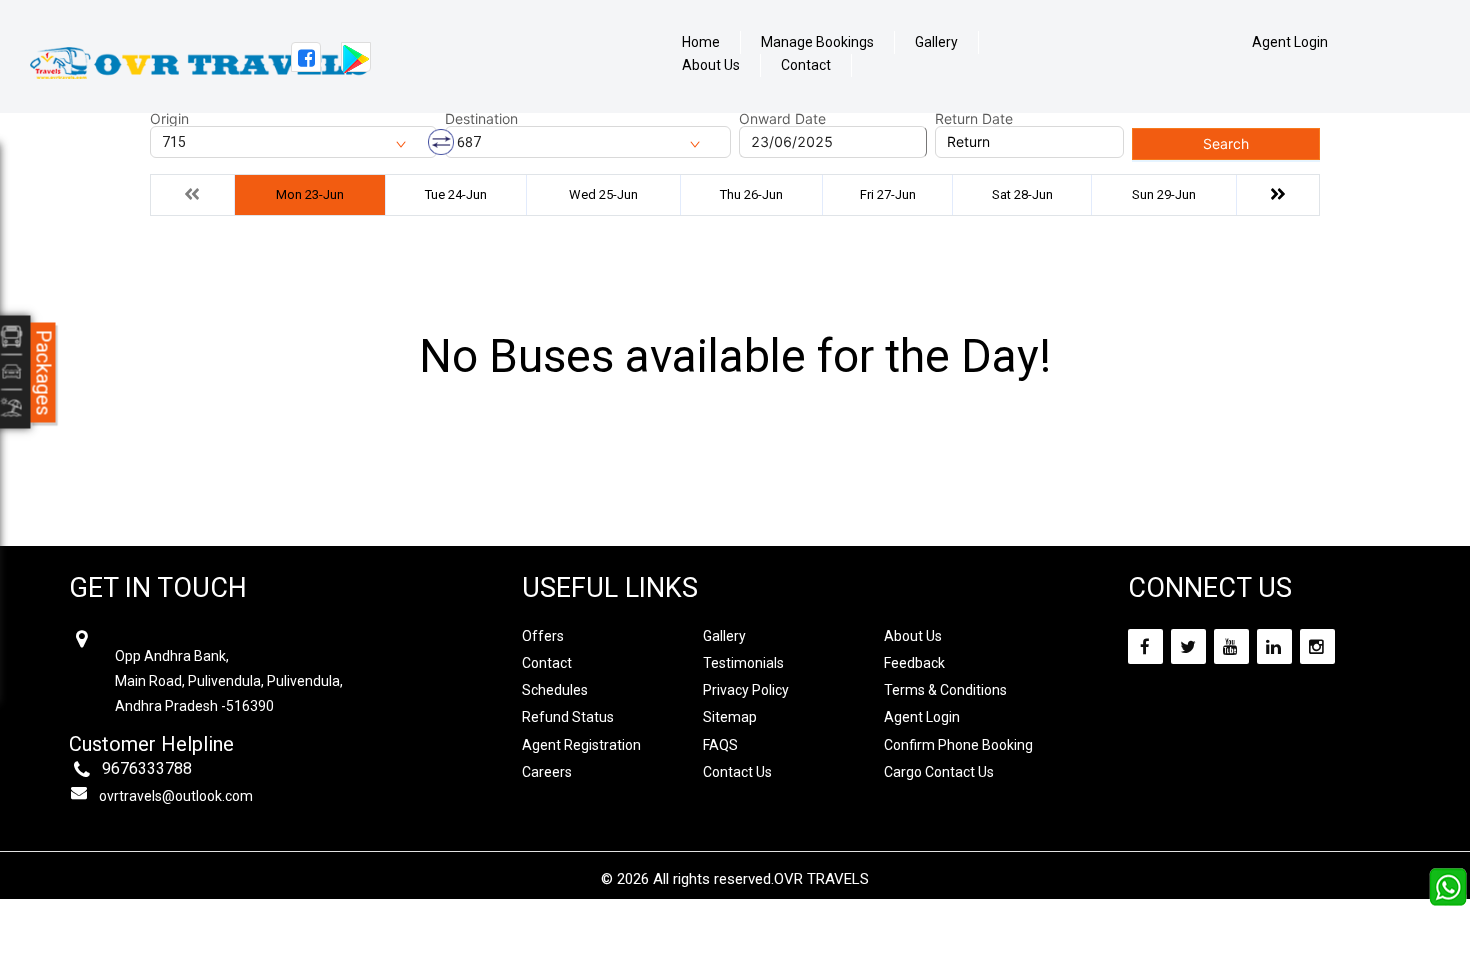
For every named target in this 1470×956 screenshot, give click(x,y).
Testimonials (743, 663)
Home (701, 42)
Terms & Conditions (945, 690)
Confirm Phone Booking (958, 745)
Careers (547, 772)
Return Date (974, 119)
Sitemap (730, 717)
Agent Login (1290, 42)
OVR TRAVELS (821, 879)
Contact (806, 65)
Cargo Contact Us (939, 772)
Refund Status (568, 717)
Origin (169, 119)
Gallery (936, 42)
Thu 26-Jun (751, 194)
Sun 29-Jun (1164, 194)
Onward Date (782, 119)
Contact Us (737, 772)
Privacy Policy (746, 690)
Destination (481, 119)
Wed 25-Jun (603, 194)
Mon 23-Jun (310, 194)
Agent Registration (581, 745)
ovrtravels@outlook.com (176, 796)
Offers (543, 636)
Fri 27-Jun (888, 194)
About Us (711, 65)
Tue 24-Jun (456, 194)
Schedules (555, 690)
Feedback (914, 663)
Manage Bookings (817, 42)
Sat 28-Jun (1022, 194)
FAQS (720, 745)
